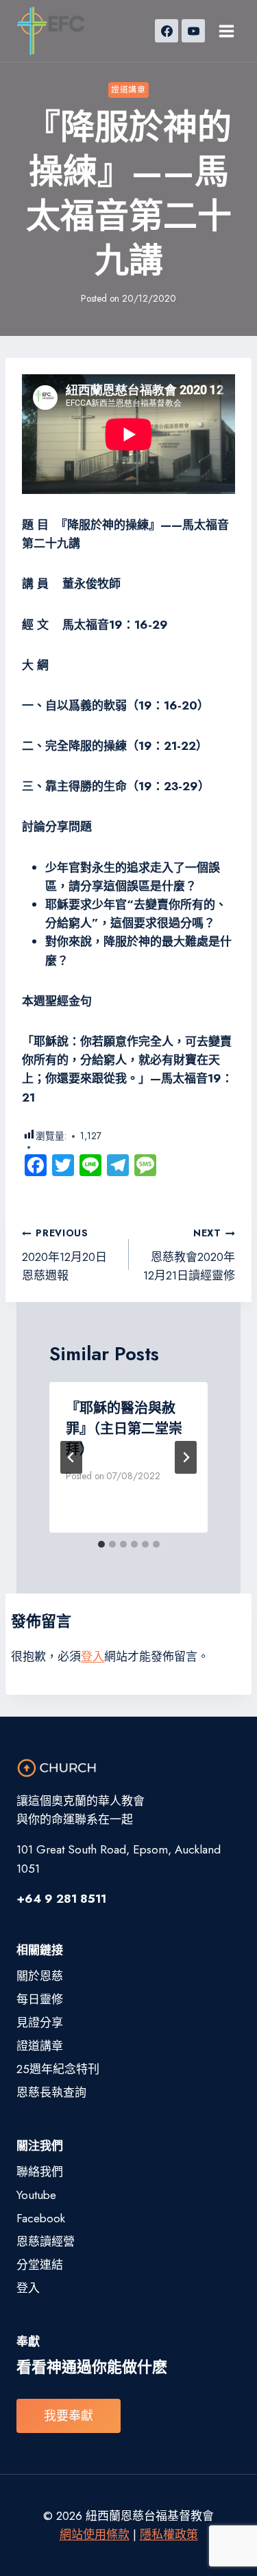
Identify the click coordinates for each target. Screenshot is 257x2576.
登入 (93, 1656)
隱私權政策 (169, 2534)
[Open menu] (226, 31)
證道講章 (128, 89)
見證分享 (40, 2022)
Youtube (36, 2195)
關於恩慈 (40, 1976)
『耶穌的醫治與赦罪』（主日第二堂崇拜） (124, 1429)
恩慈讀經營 (46, 2241)
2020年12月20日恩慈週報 (64, 1255)
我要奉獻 (69, 2416)
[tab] (101, 1544)
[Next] (186, 1457)
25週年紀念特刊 (58, 2069)
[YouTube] (193, 31)
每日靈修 (40, 1999)
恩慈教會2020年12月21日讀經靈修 (189, 1255)
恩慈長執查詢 (51, 2092)
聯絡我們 (40, 2172)
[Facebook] (167, 31)
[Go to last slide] (71, 1457)
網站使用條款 (95, 2534)
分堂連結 (40, 2265)
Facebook (41, 2218)
